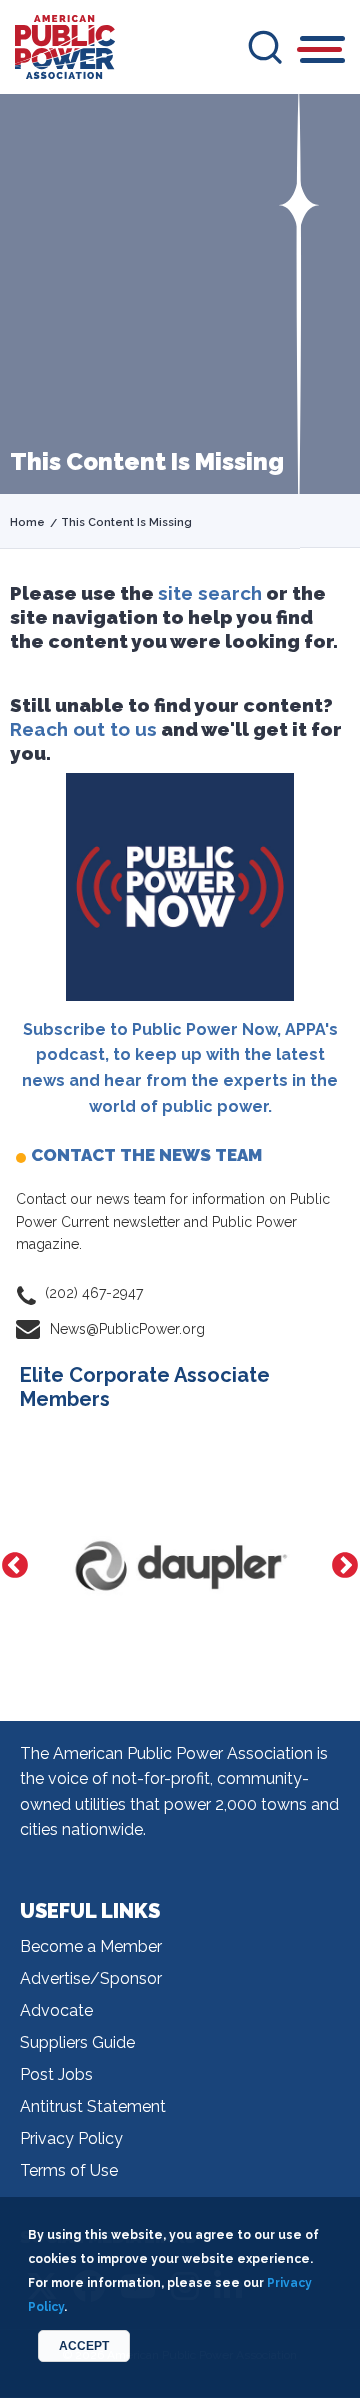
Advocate (56, 2010)
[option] (150, 1566)
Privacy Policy (71, 2138)
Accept (84, 2346)
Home (27, 522)
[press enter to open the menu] (322, 52)
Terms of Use (69, 2170)
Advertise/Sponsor (91, 1978)
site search (210, 593)
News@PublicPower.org (127, 1329)
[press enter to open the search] (265, 47)
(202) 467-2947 (94, 1293)
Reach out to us (83, 729)
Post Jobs (56, 2074)
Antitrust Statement (93, 2106)
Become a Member (91, 1946)
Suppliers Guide (77, 2042)
